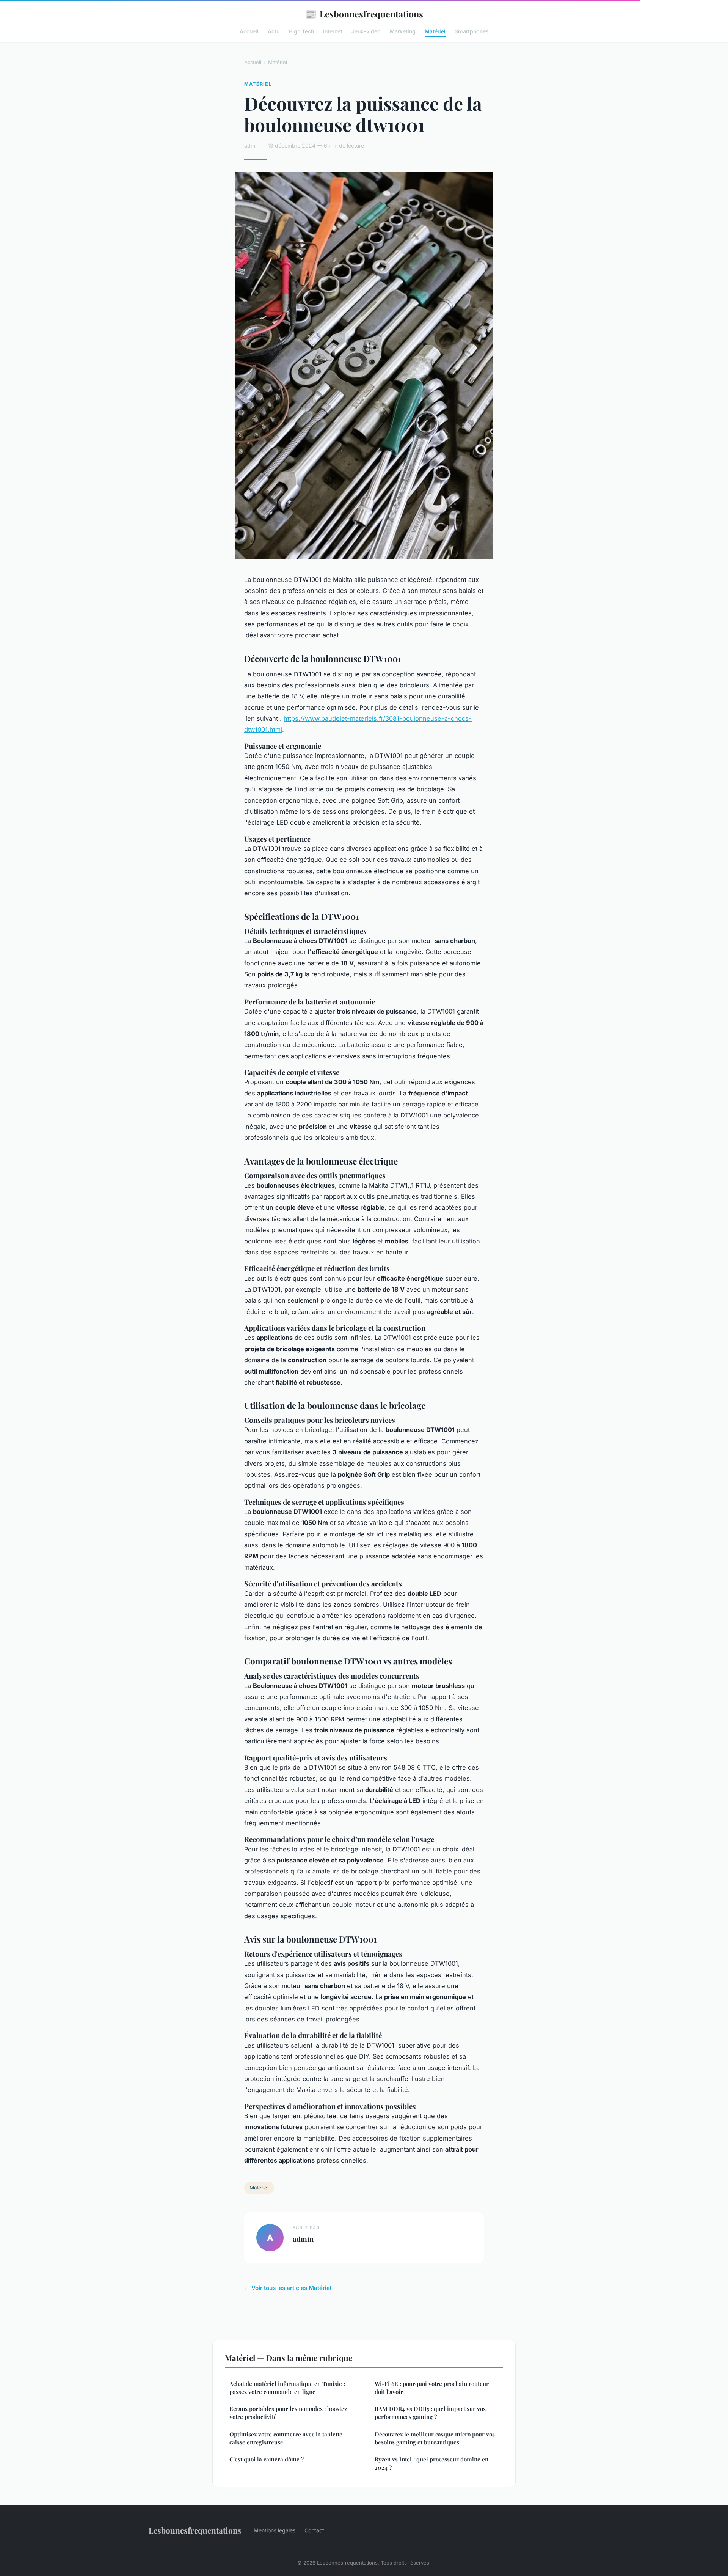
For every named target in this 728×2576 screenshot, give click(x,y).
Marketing (403, 31)
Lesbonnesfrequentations (364, 14)
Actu (274, 31)
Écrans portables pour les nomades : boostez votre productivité (288, 2413)
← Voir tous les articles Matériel (288, 2288)
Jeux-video (366, 31)
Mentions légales (275, 2530)
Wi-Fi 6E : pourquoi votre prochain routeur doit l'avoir (432, 2388)
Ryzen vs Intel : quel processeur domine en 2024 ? (431, 2463)
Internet (333, 31)
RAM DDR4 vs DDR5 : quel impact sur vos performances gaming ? (430, 2413)
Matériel (435, 31)
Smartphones (472, 31)
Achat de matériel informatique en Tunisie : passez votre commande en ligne (287, 2388)
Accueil (249, 31)
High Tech (301, 31)
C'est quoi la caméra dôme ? (267, 2459)
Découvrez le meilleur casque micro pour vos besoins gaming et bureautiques (435, 2438)
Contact (314, 2530)
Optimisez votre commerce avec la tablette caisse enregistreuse (286, 2438)
